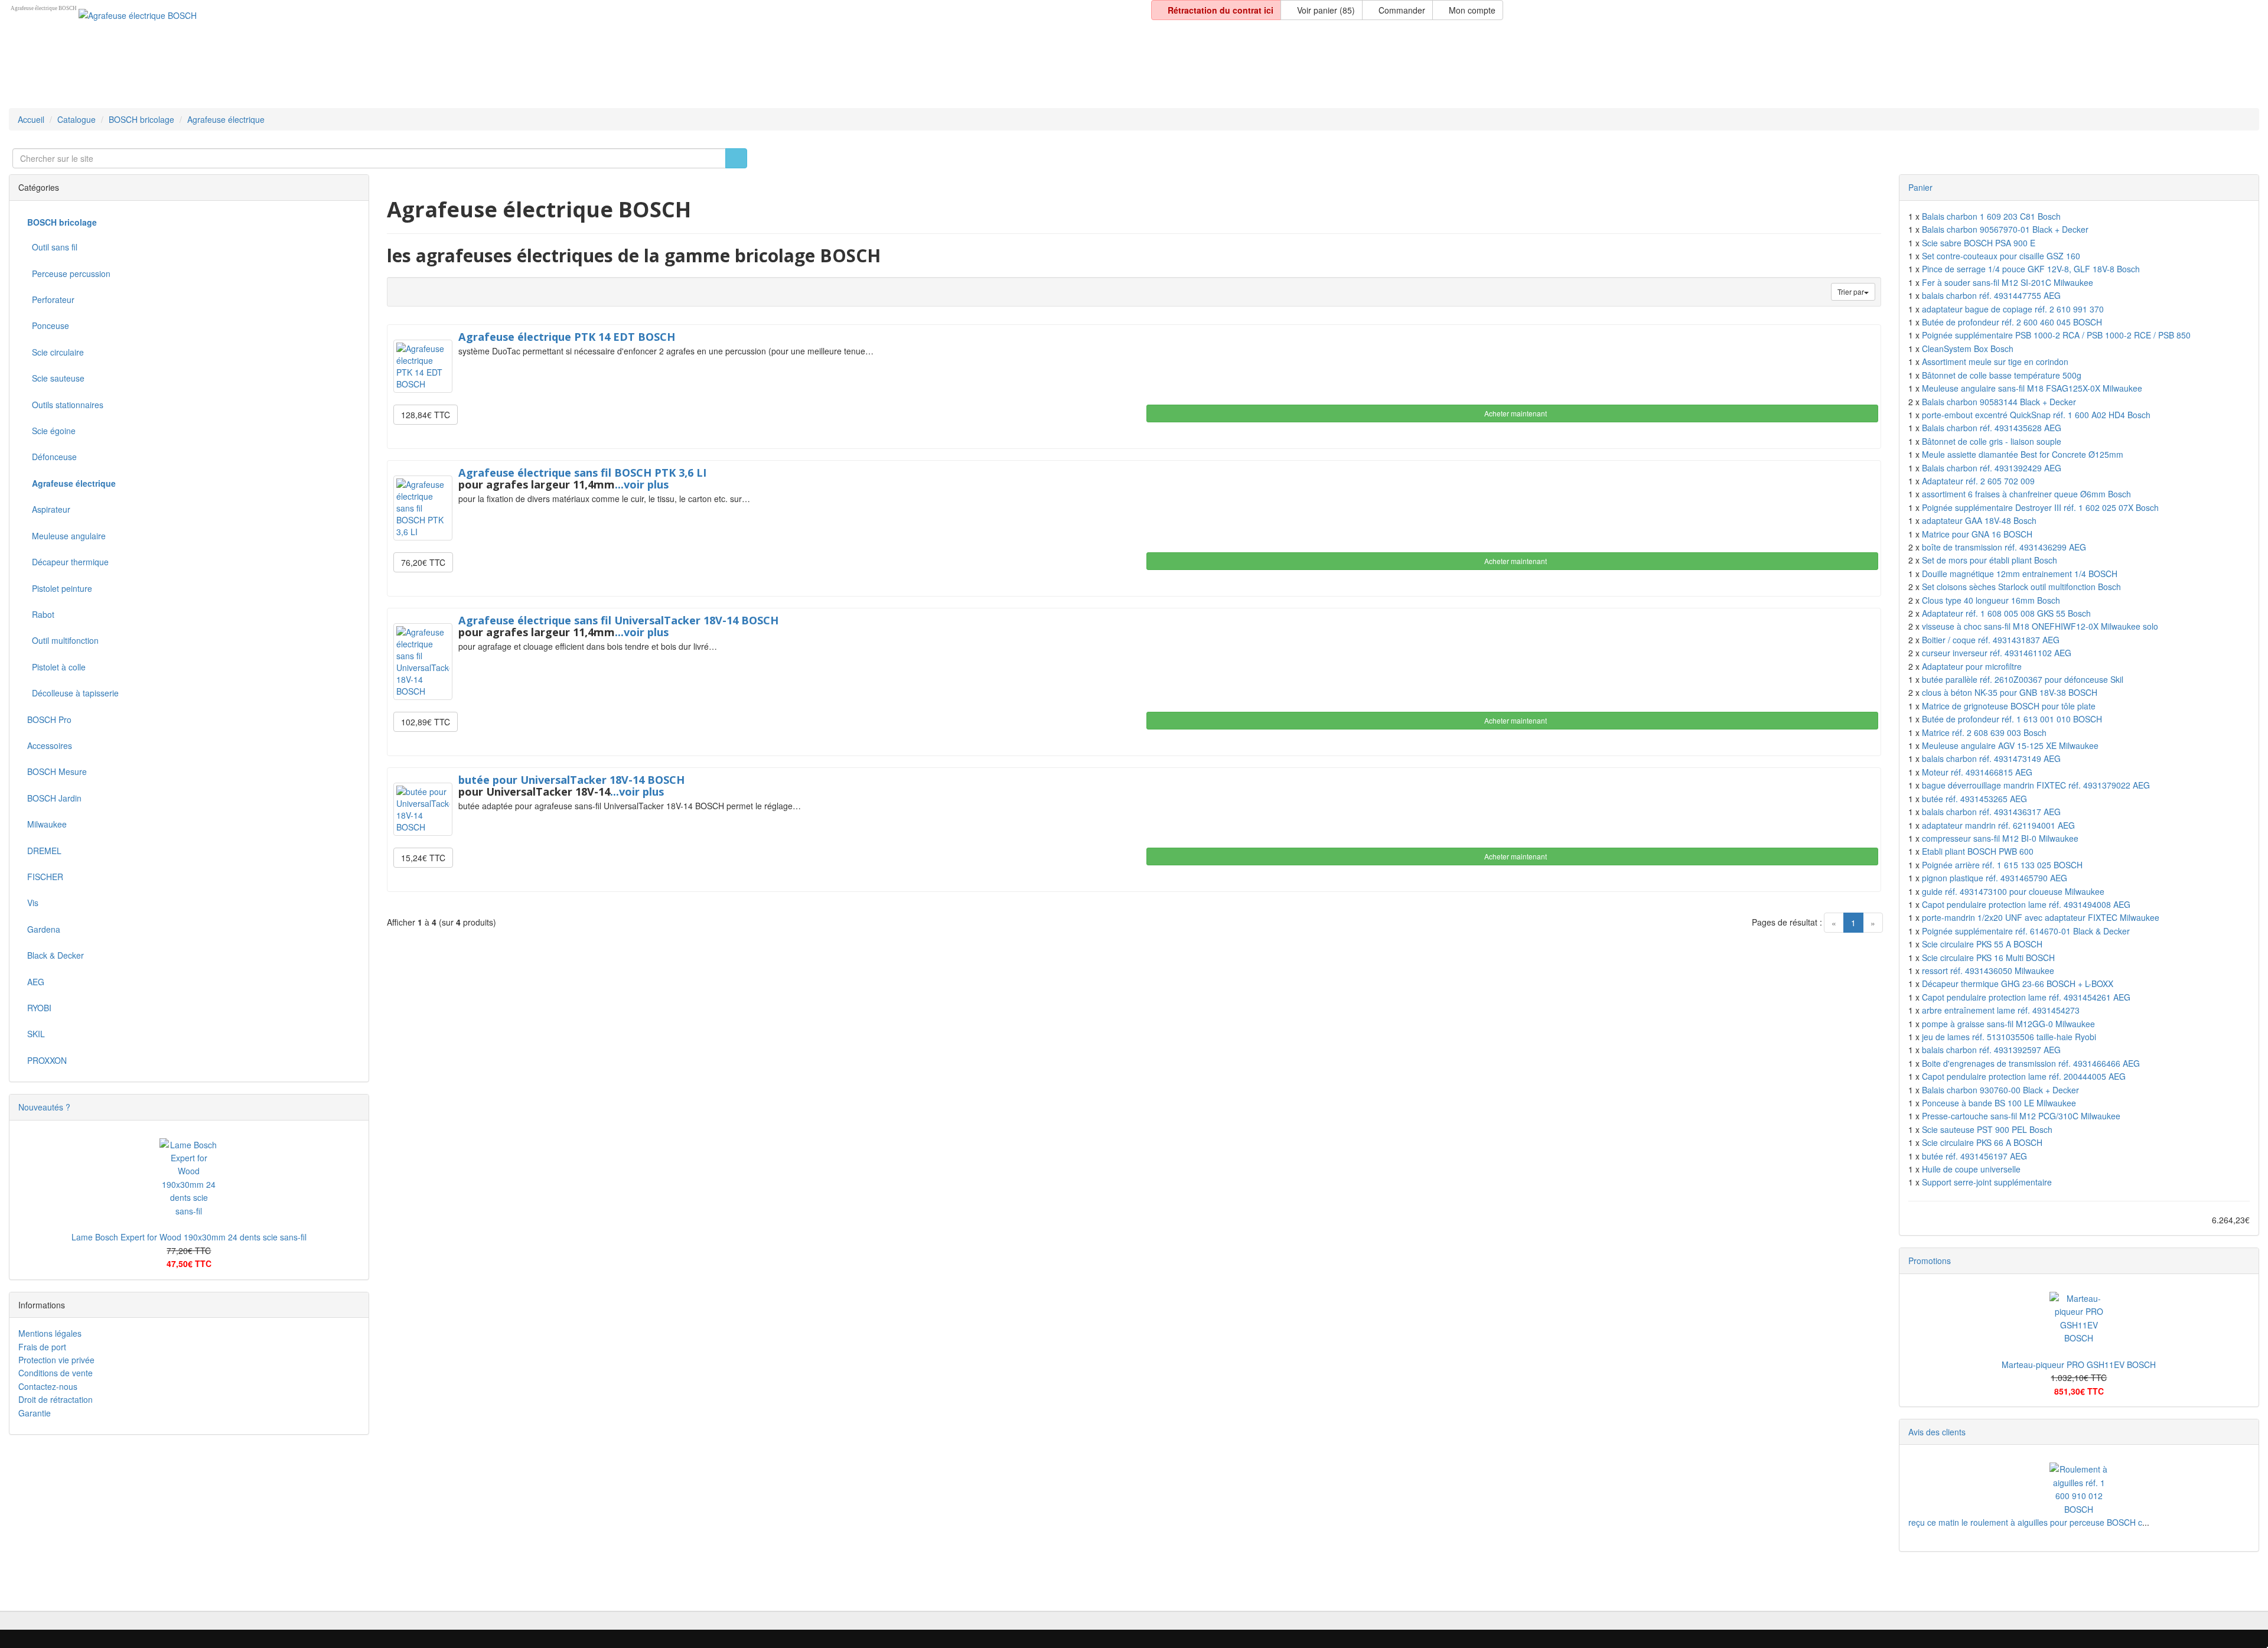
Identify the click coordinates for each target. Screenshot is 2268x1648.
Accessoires (50, 745)
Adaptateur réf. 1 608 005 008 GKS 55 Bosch (2006, 613)
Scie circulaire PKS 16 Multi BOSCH (1988, 957)
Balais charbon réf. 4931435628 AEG (1992, 428)
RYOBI (39, 1008)
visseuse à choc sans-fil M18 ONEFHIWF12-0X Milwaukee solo (2040, 626)
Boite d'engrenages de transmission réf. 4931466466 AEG (2031, 1063)
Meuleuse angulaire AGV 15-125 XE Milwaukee (2010, 745)
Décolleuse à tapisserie (73, 693)
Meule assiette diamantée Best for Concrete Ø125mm (2023, 454)
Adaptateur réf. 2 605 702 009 (1978, 481)
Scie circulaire (56, 352)
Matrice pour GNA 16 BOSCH (1977, 534)
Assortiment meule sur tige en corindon (1995, 361)
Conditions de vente (56, 1373)
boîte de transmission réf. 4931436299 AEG (2004, 547)
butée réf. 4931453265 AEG (1974, 799)
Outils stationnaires (65, 405)
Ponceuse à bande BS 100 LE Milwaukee (1999, 1103)
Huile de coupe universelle (1971, 1169)
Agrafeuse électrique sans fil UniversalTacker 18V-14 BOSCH (618, 620)
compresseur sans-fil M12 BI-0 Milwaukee (2000, 838)
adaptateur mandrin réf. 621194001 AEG (1998, 825)
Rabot (41, 614)
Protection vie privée (56, 1360)
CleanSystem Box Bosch (1968, 349)
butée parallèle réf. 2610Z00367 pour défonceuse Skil (2023, 679)
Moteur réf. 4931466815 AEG (1977, 772)
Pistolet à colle (56, 667)
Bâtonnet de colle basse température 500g (2002, 375)
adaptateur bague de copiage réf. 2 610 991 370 (2013, 309)
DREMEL (44, 851)
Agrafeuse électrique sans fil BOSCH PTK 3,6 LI (582, 473)
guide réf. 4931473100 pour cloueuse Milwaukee (2013, 891)
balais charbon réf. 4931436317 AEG (1991, 812)
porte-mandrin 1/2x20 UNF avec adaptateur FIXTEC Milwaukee (2041, 917)
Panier (1920, 187)
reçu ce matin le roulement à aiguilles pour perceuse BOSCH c (2025, 1522)
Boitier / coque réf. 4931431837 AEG (1991, 640)
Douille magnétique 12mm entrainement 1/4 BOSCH (2020, 574)
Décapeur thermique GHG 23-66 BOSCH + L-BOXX (2018, 983)
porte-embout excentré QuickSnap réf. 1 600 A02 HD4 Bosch (2036, 415)
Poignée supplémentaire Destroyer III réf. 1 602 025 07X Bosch (2040, 507)
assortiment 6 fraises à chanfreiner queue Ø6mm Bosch (2026, 494)
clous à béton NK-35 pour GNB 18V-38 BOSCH (2010, 692)
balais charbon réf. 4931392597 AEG (1991, 1050)
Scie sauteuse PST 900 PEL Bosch (1987, 1129)
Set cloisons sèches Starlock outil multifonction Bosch (2021, 587)
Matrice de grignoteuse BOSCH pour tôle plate (2009, 706)
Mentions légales (50, 1333)
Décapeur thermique (68, 562)
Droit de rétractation (56, 1399)
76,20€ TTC (423, 562)
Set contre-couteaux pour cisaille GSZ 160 (2001, 256)
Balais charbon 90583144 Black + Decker (1999, 402)
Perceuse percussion (69, 273)
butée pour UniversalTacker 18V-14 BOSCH (571, 780)
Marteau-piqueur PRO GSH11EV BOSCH (2079, 1364)
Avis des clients (1937, 1432)
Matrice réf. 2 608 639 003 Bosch (1984, 732)
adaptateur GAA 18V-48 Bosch (1979, 520)
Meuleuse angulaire (66, 536)
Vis (33, 903)
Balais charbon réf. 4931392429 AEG (1992, 468)
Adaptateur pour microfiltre (1972, 666)
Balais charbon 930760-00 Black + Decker (2000, 1090)
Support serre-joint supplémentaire (1987, 1182)
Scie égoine (51, 431)
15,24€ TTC (423, 858)
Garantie (35, 1413)
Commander (1401, 10)
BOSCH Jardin (54, 798)
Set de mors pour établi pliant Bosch (1990, 560)
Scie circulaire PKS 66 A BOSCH (1982, 1142)
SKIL (36, 1034)
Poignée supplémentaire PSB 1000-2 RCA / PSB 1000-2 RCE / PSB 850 (2056, 335)
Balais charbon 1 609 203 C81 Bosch (1991, 216)
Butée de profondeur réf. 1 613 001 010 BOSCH (2012, 719)
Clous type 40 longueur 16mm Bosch (1991, 600)
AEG (36, 982)
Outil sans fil (52, 247)
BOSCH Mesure (57, 771)
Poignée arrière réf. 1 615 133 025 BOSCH (2002, 865)
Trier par (1851, 292)
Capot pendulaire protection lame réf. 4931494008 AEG (2026, 904)
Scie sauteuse (56, 378)
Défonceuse (52, 457)
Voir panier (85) (1325, 10)
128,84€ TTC (426, 415)
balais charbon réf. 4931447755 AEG (1991, 295)
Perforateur (51, 299)
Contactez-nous (48, 1386)
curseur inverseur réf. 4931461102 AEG (1997, 653)
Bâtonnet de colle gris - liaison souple (1992, 441)
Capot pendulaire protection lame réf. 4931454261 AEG (2026, 997)
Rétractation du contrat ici (1219, 10)
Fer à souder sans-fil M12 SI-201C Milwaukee (2008, 282)
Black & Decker (56, 955)
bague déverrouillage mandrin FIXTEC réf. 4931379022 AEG (2036, 785)
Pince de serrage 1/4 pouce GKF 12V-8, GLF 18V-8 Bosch (2031, 269)
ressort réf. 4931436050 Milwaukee (1988, 970)
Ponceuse (48, 325)
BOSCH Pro (49, 719)
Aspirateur (49, 509)
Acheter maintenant (1515, 413)
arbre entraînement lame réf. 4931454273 (2001, 1010)
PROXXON (47, 1060)
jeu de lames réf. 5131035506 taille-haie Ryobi (2009, 1037)
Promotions (1930, 1261)
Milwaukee (47, 824)
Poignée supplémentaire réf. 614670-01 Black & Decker (2026, 931)
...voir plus (642, 484)
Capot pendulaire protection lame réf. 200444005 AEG (2024, 1076)
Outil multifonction (63, 640)
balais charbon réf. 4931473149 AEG (1991, 758)
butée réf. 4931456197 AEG (1974, 1156)
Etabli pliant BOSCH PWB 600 (1978, 851)
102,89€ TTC (426, 722)
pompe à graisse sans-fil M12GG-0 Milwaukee (2008, 1024)
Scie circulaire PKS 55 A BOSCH (1982, 944)
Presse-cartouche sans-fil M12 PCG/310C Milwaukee (2021, 1116)
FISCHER (45, 877)
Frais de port (42, 1347)
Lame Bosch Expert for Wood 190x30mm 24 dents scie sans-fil (189, 1237)
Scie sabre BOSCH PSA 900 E (1979, 243)
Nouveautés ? (44, 1107)
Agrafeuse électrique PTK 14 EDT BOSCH (567, 337)
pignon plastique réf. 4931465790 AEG (1995, 878)
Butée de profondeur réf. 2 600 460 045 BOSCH (2012, 322)
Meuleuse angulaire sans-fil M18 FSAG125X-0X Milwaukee (2032, 388)
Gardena (44, 929)
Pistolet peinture (60, 588)
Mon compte (1471, 10)
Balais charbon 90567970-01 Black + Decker (2005, 229)
